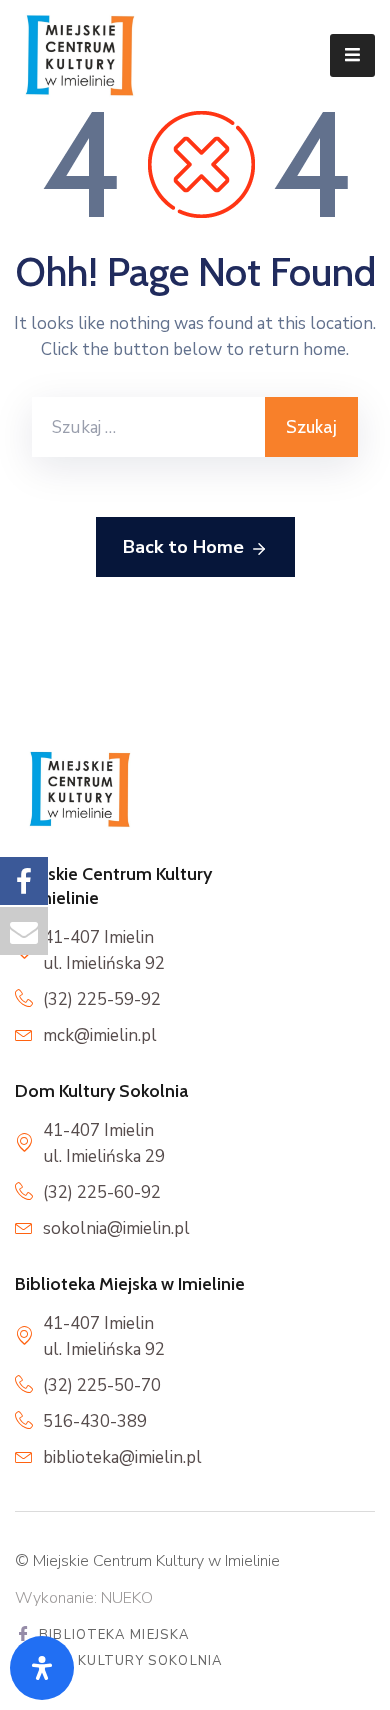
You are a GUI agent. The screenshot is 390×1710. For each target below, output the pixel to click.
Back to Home (183, 547)
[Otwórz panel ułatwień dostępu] (42, 1668)
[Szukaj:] (148, 427)
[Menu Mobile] (352, 55)
